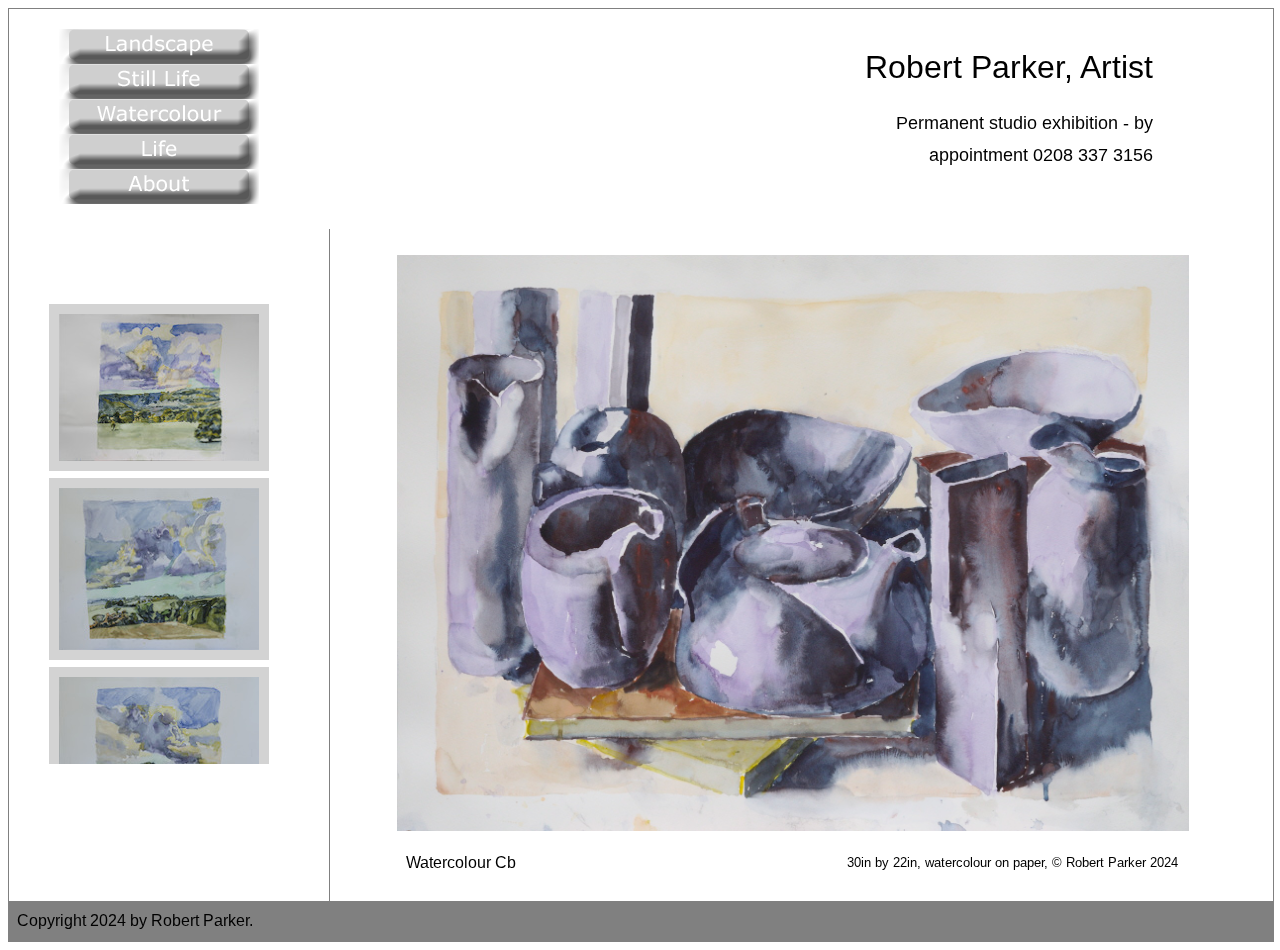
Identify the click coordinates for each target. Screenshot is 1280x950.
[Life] (159, 163)
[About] (159, 198)
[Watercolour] (159, 128)
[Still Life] (159, 93)
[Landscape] (159, 58)
